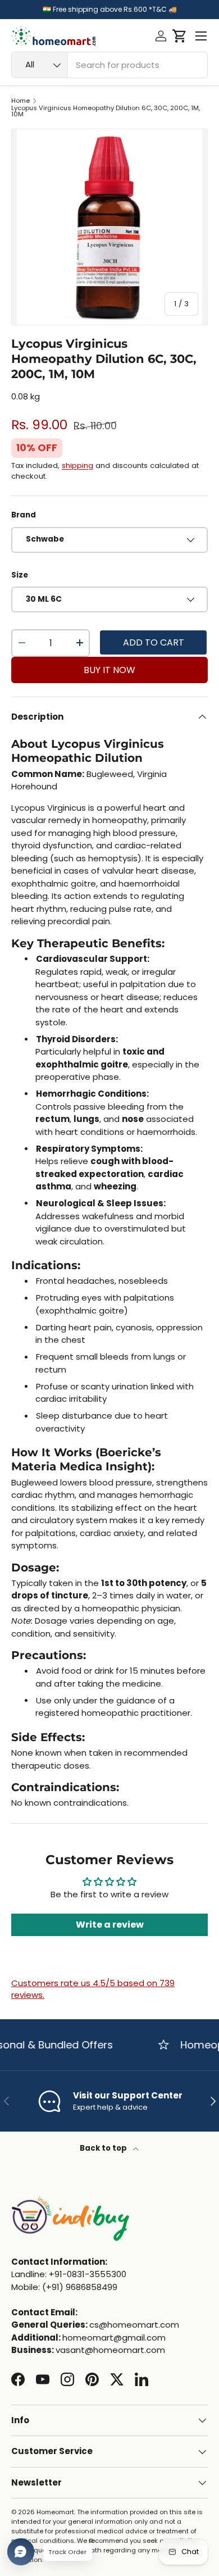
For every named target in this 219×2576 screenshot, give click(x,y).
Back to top (104, 2148)
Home (20, 101)
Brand (24, 515)
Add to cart (154, 642)
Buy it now (109, 670)
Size (20, 575)
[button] (179, 36)
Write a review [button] (110, 1925)
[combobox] (109, 65)
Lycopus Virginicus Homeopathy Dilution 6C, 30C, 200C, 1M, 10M (106, 112)
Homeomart (55, 2512)
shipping (77, 465)
